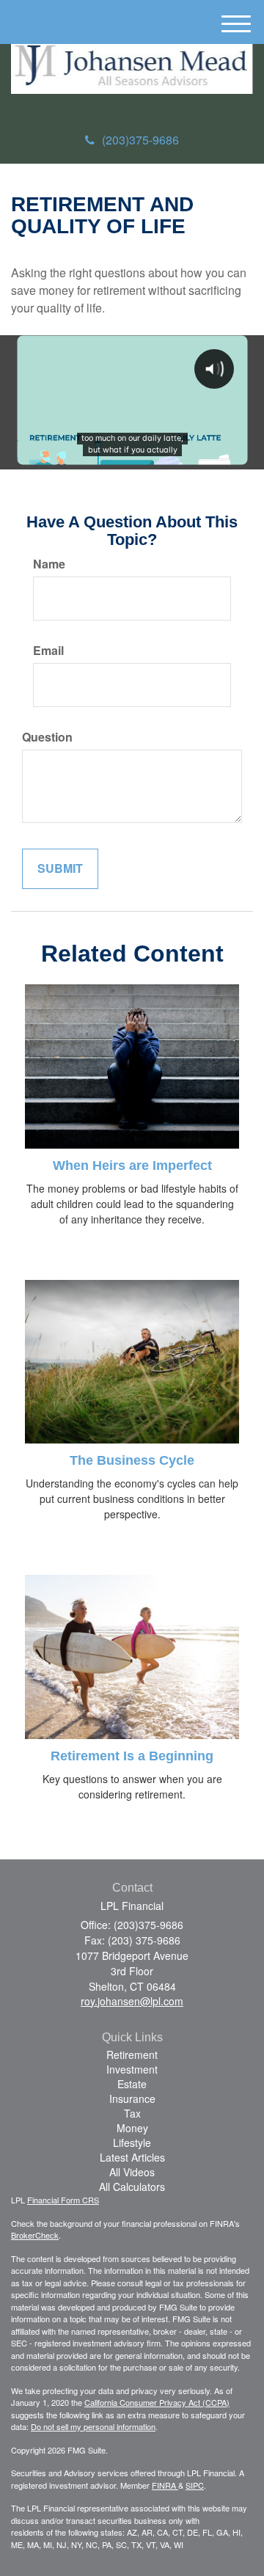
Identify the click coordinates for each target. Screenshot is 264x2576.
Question (47, 737)
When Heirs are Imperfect (132, 1166)
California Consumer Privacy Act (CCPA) (157, 2402)
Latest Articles (132, 2157)
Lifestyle (132, 2143)
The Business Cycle (132, 1460)
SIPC (195, 2485)
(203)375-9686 (140, 140)
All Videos (132, 2172)
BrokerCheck (35, 2235)
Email (48, 651)
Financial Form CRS (63, 2200)
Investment (132, 2069)
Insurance (132, 2099)
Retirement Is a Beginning (132, 1756)
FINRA (165, 2485)
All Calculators (132, 2187)
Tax (132, 2113)
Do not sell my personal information (93, 2426)
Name (49, 564)
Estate (132, 2084)
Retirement (132, 2054)
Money (132, 2128)
